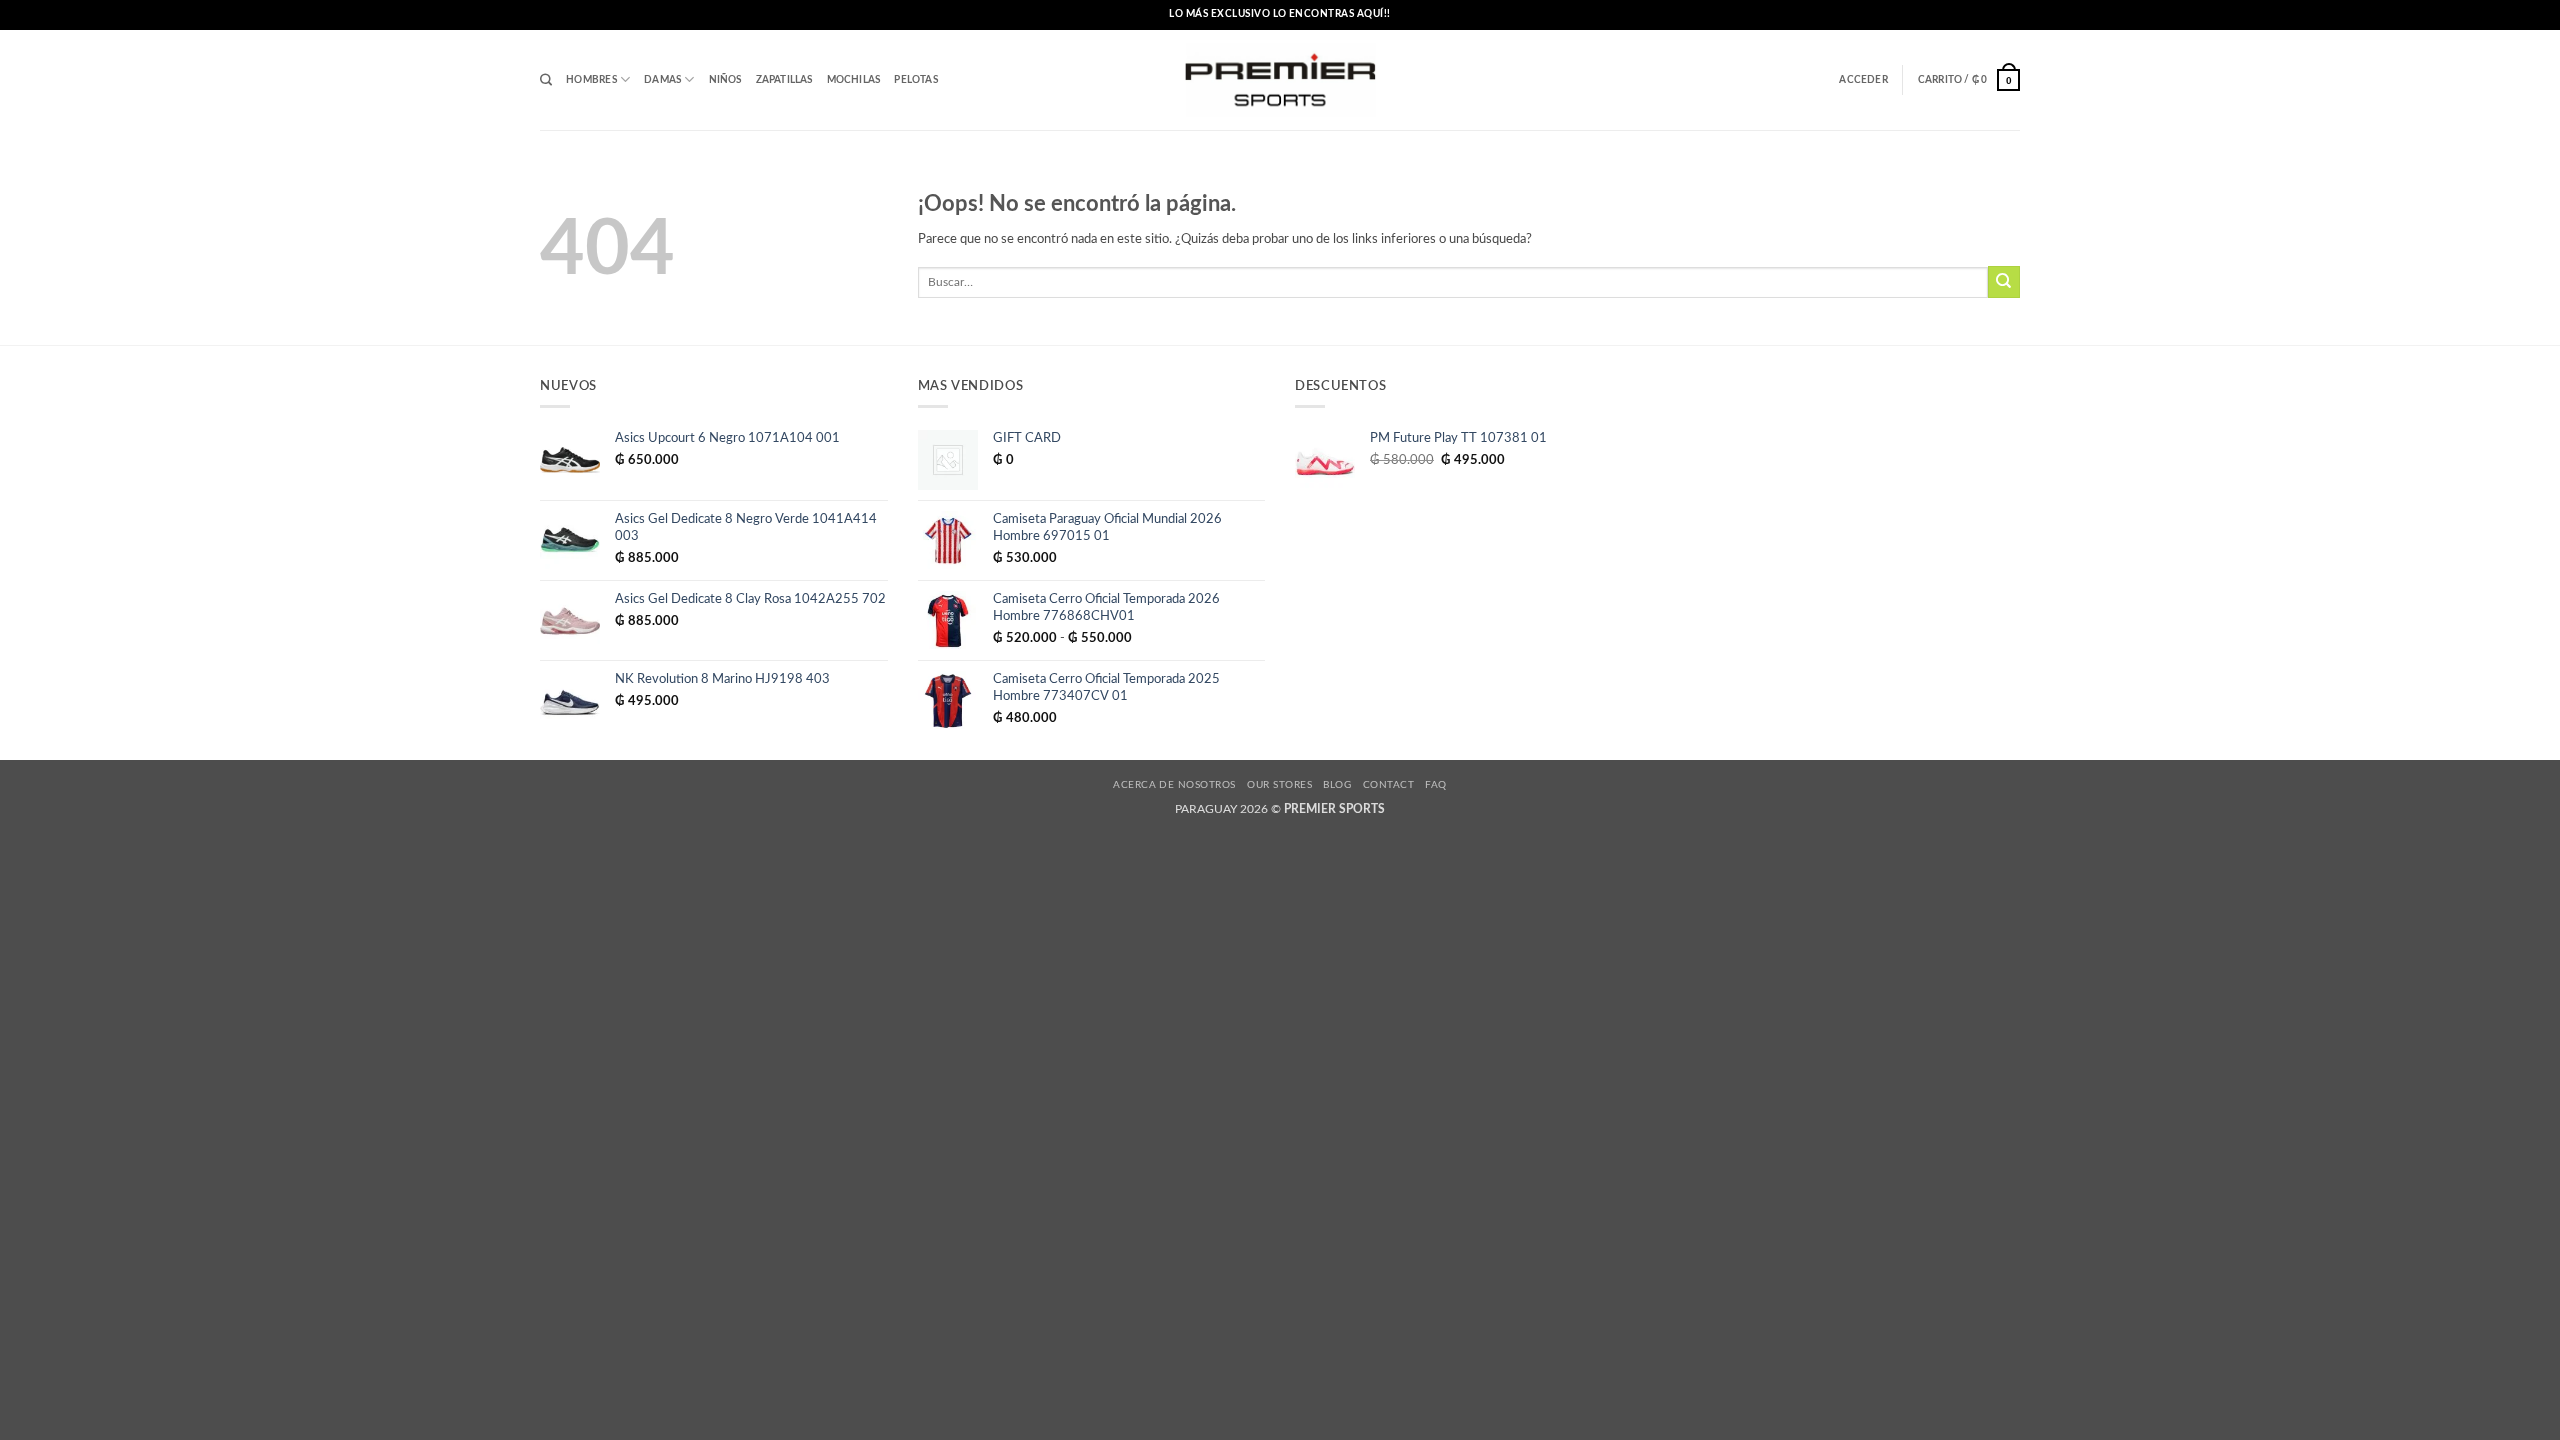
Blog (1337, 785)
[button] (1863, 80)
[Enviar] (2004, 282)
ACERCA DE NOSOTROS (1174, 785)
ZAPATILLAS (784, 80)
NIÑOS (725, 80)
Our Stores (1279, 785)
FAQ (1435, 785)
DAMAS (662, 80)
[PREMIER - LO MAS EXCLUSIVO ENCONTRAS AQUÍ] (1280, 80)
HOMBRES (591, 80)
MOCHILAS (854, 80)
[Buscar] (546, 80)
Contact (1388, 785)
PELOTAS (915, 80)
